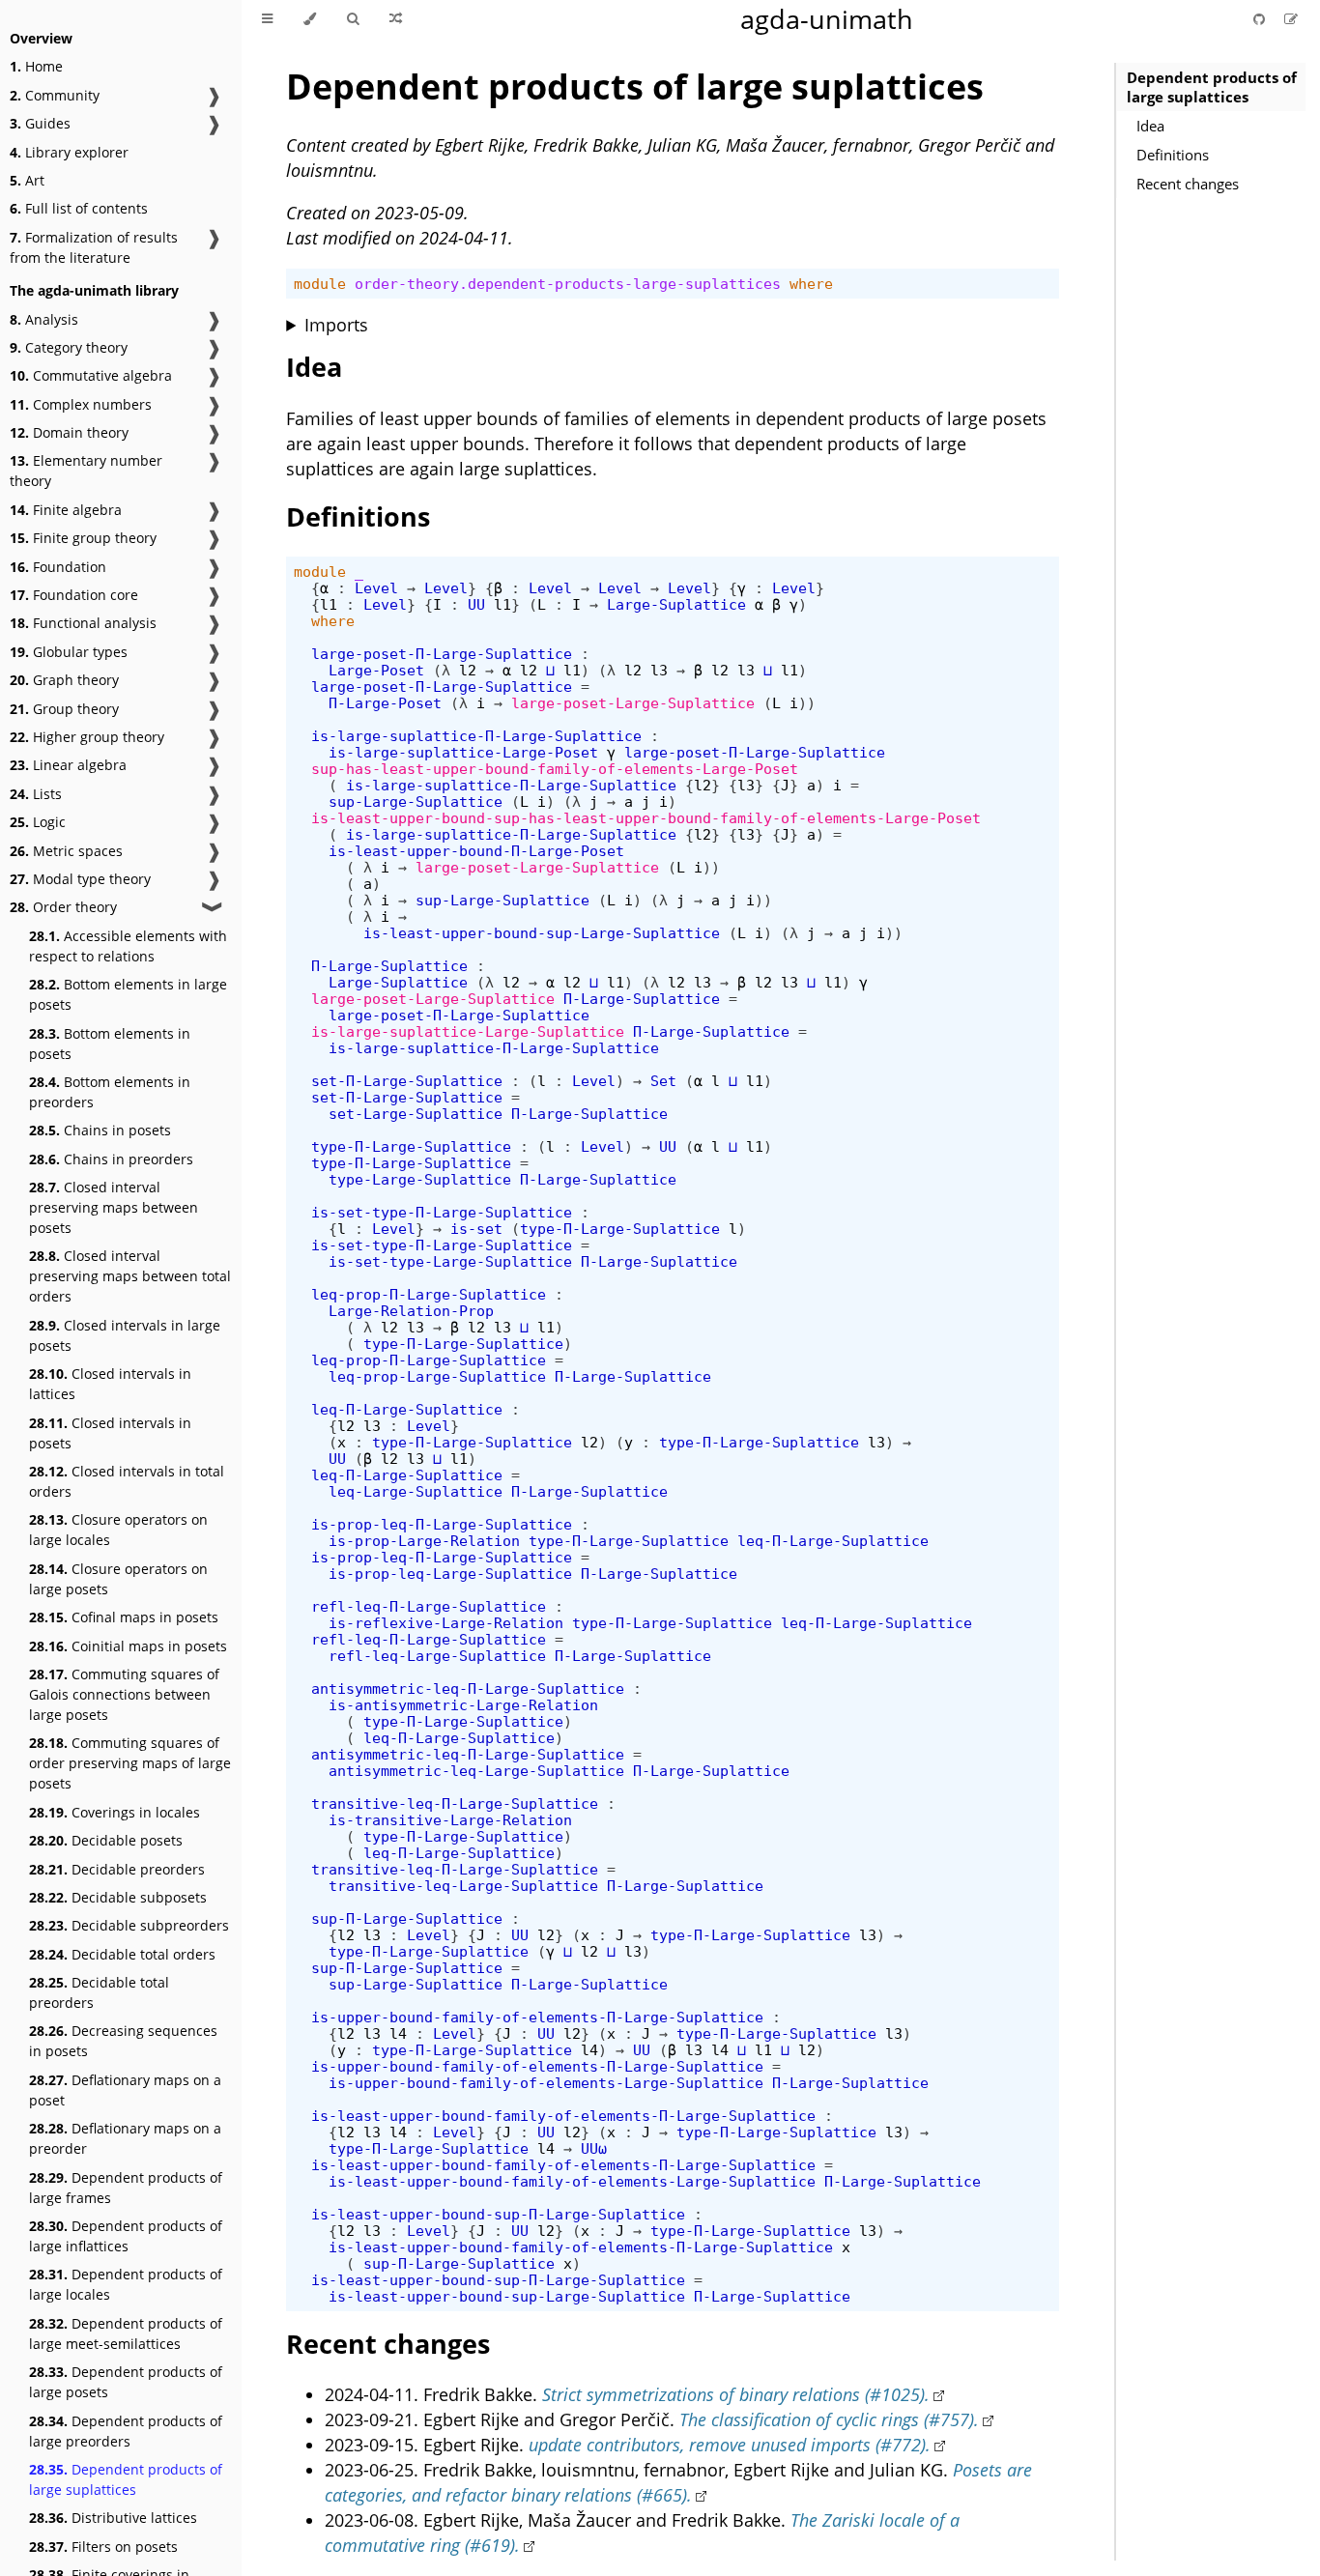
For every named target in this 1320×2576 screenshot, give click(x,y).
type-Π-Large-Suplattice (411, 1146)
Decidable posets (106, 1840)
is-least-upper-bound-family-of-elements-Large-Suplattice (572, 2181)
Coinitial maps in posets (128, 1646)
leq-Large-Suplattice (416, 1491)
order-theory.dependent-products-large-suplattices (568, 284)
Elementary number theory (86, 471)
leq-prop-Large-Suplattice (437, 1376)
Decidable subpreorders (129, 1925)
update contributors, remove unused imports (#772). (730, 2445)
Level (376, 588)
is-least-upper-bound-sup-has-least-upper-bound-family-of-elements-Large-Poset (646, 818)
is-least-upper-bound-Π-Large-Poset (476, 851)
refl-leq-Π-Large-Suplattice (429, 1606)
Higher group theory (87, 737)
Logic (38, 822)
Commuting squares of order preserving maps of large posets (130, 1763)
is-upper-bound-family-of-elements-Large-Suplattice (546, 2083)
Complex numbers (81, 404)
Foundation (58, 567)
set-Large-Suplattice (416, 1114)
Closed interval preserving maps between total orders (130, 1276)
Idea (1150, 126)
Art (27, 180)
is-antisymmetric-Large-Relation (463, 1705)
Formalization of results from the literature (94, 247)
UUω (594, 2148)
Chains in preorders (111, 1159)
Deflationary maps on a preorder (125, 2138)
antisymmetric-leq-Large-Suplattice (476, 1771)
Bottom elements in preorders (110, 1092)
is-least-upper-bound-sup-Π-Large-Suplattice (498, 2214)
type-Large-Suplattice (420, 1179)
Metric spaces (66, 851)
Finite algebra (66, 510)
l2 (468, 670)
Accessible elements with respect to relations (128, 946)
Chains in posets (100, 1130)
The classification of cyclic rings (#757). (829, 2419)
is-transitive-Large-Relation (450, 1820)
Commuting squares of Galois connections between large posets (124, 1694)
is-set (476, 1229)
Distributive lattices (113, 2518)
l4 (398, 2033)
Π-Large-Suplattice (389, 966)
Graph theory (64, 680)
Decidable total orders (122, 1954)
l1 (329, 604)
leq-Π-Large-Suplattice (407, 1409)
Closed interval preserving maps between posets (114, 1207)
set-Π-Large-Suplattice (407, 1081)
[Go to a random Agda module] (396, 19)
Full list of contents (79, 208)
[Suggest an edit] (1291, 19)
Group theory (64, 709)
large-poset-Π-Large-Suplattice (442, 654)
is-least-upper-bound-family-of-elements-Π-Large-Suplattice (563, 2116)
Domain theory (69, 432)
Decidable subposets (118, 1897)
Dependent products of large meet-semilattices (126, 2333)
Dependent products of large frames (126, 2188)
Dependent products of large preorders (126, 2431)
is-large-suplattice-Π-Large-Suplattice (476, 736)
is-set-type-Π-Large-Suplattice (442, 1212)
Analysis (44, 319)
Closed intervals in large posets (125, 1335)
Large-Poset (376, 670)
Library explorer (69, 152)
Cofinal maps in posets (124, 1617)
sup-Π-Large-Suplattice (407, 1918)
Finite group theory (83, 538)
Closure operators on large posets (118, 1579)
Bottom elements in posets (110, 1044)
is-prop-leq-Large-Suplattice (450, 1574)
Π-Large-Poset (385, 703)
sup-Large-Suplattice (416, 801)
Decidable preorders (117, 1869)
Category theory (69, 347)
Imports (336, 325)
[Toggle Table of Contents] (267, 19)
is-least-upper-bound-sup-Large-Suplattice (542, 933)
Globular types (69, 652)
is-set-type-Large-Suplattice (450, 1261)
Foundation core (74, 595)
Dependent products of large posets (126, 2382)
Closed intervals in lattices (110, 1384)
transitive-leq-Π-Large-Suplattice (455, 1803)
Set (663, 1081)
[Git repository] (1261, 19)
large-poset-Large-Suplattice (633, 703)
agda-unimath (827, 19)
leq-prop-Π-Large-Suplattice (429, 1294)
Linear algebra (68, 765)
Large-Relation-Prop (411, 1311)
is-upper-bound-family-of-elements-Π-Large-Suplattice (537, 2017)
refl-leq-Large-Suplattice (437, 1656)
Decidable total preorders (99, 1992)
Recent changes (1188, 184)
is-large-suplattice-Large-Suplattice (468, 1031)
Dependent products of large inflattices (126, 2236)
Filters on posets (103, 2547)
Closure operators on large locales (118, 1530)
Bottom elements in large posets (128, 994)
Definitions (1173, 155)
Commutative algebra (91, 375)
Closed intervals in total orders (127, 1481)
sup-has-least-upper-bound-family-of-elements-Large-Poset (555, 769)
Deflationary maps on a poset (125, 2090)
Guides (40, 123)
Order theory (63, 907)
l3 (659, 670)
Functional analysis (83, 623)
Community (55, 95)
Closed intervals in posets (110, 1433)
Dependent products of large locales (126, 2284)
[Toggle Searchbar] (353, 19)
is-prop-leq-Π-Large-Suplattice (442, 1524)
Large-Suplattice (676, 604)
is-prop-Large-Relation (424, 1541)
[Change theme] (310, 19)
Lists (36, 794)
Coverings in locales (115, 1812)
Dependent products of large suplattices (126, 2479)
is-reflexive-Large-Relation (446, 1623)
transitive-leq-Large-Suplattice (463, 1886)
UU (476, 604)
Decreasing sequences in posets (123, 2041)
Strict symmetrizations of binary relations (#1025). (736, 2394)
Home (36, 66)
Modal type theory (80, 879)
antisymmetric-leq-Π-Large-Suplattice (468, 1689)
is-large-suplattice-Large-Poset (463, 752)
